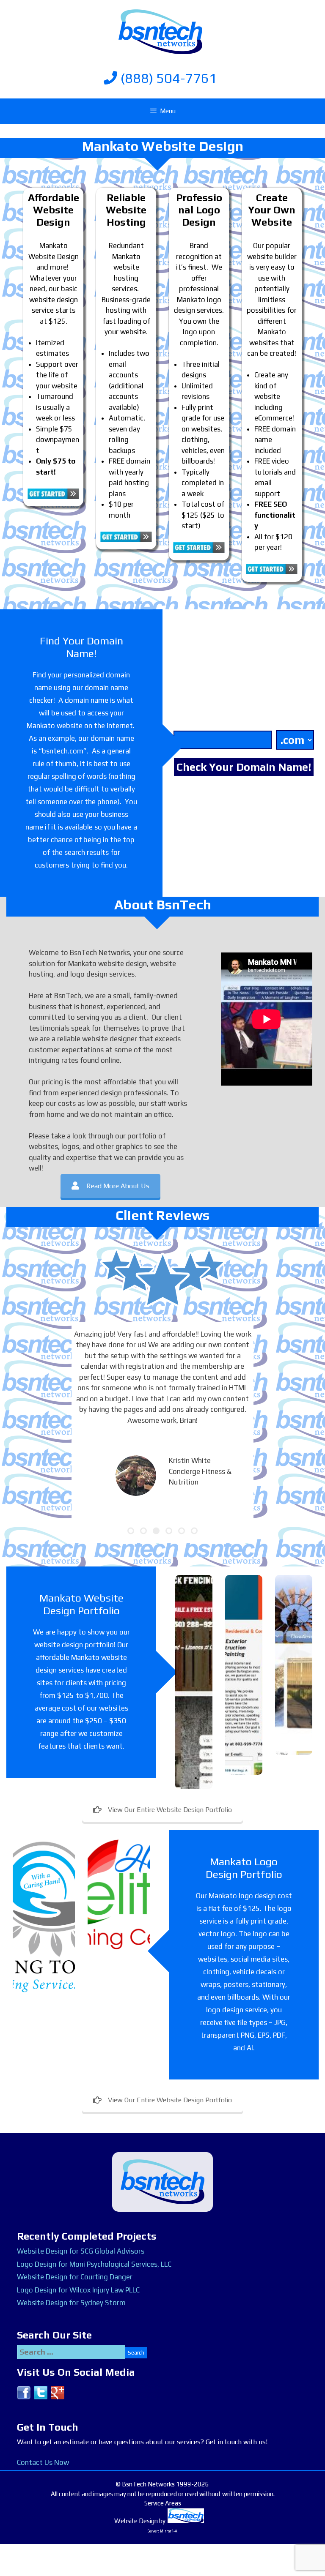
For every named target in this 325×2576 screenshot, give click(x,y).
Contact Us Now (43, 2462)
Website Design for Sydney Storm (71, 2303)
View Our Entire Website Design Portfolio (170, 1810)
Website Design (136, 2521)
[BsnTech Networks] (160, 31)
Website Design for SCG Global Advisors (81, 2251)
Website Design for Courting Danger (75, 2277)
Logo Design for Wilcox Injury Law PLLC (78, 2290)
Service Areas (163, 2503)
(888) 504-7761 (167, 78)
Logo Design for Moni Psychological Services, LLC (94, 2264)
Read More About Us (118, 1186)
